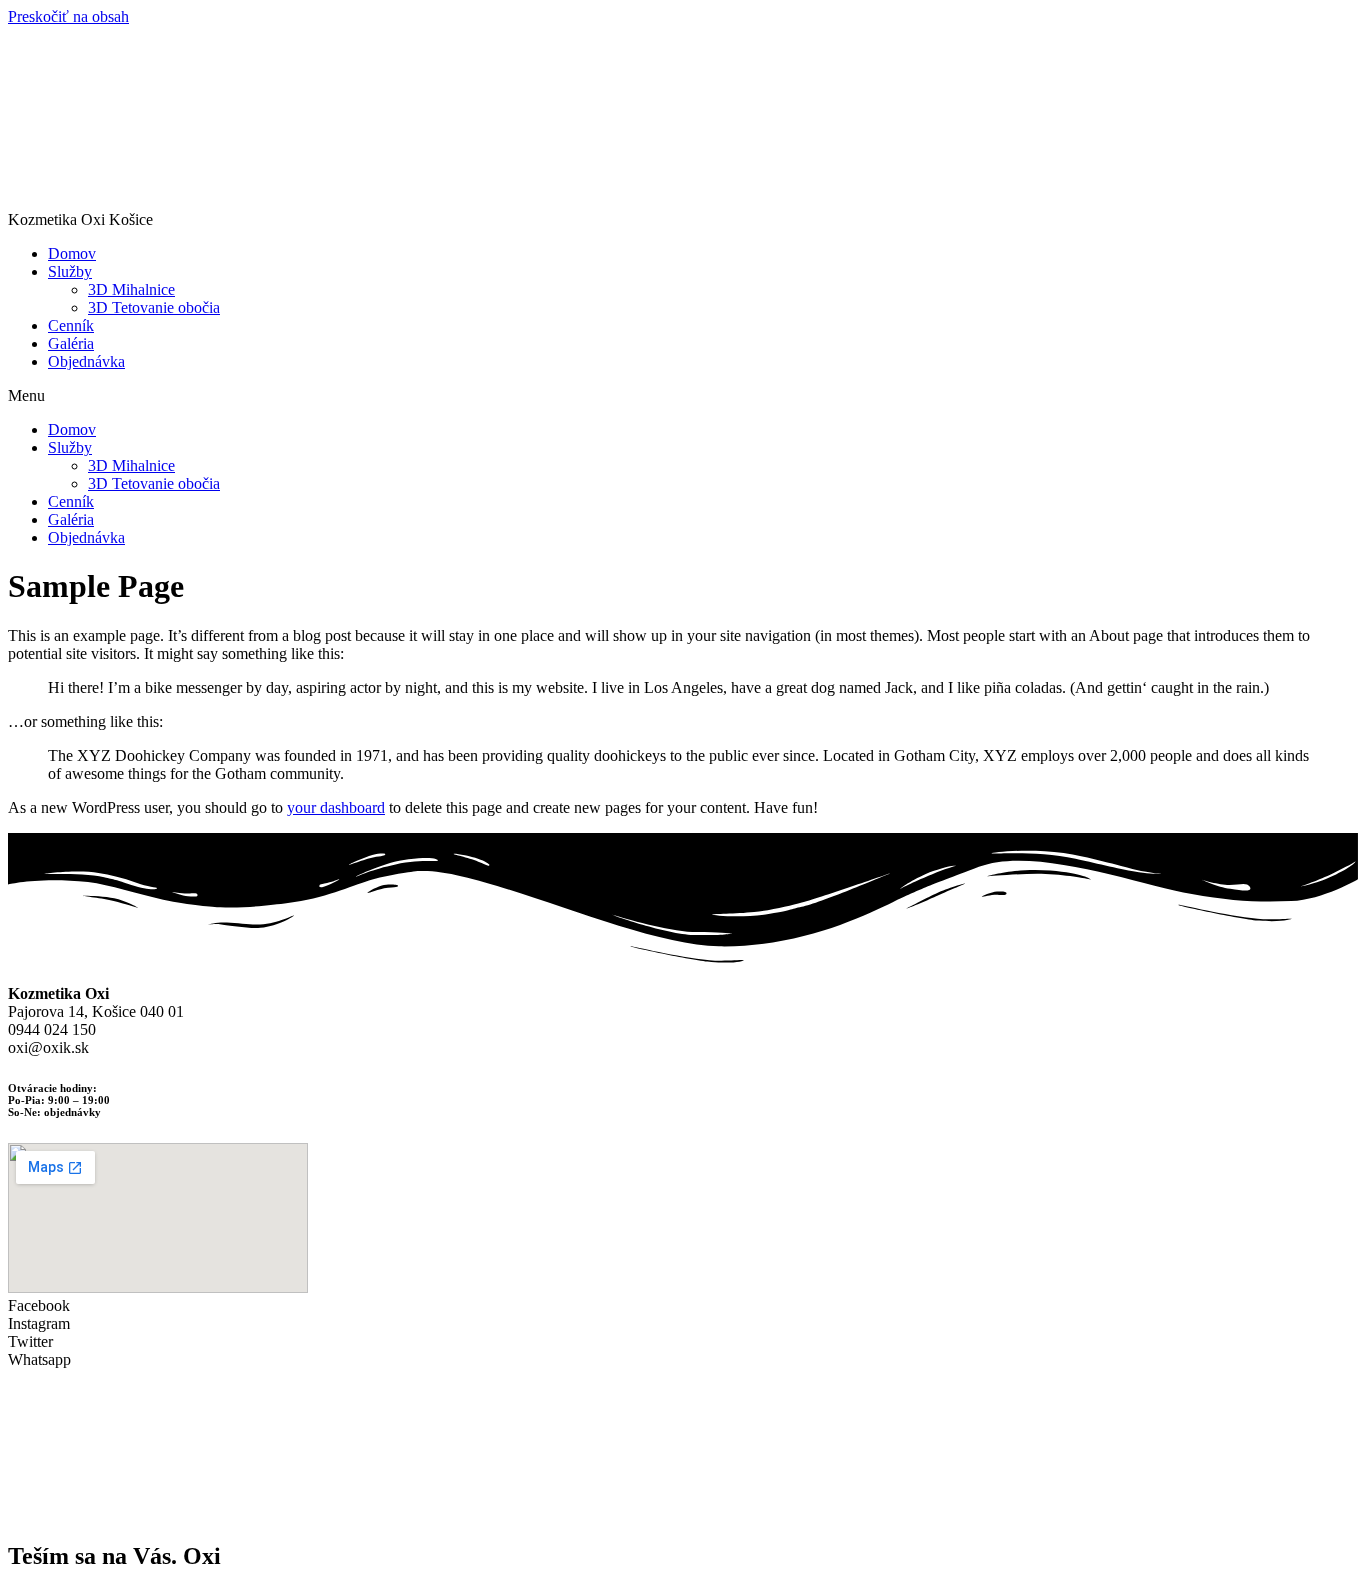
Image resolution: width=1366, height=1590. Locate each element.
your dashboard (336, 807)
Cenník (71, 325)
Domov (72, 253)
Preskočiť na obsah (68, 16)
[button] (683, 396)
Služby (70, 271)
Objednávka (86, 361)
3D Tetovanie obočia (154, 307)
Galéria (71, 343)
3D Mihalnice (131, 289)
